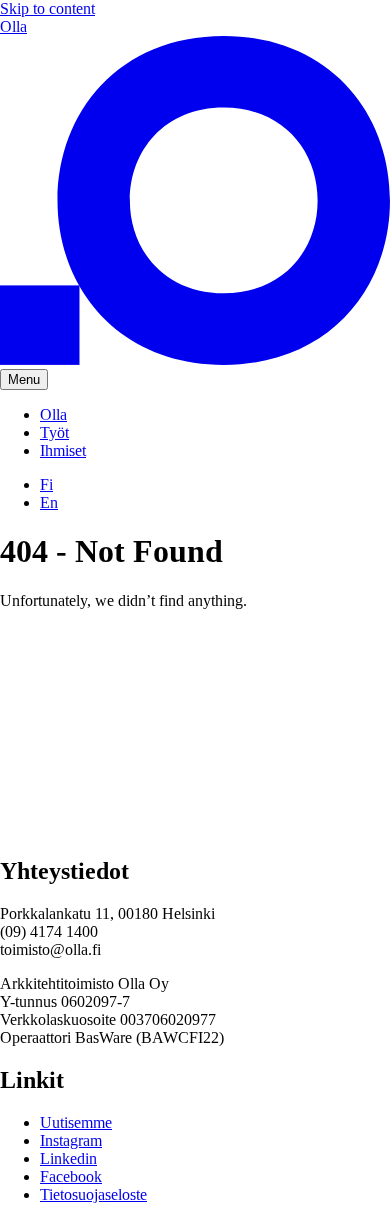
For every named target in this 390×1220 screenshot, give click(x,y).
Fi (46, 484)
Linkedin (68, 1158)
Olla (53, 414)
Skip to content (47, 8)
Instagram (71, 1140)
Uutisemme (76, 1122)
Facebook (71, 1176)
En (49, 502)
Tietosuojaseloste (93, 1194)
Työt (54, 432)
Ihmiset (63, 450)
